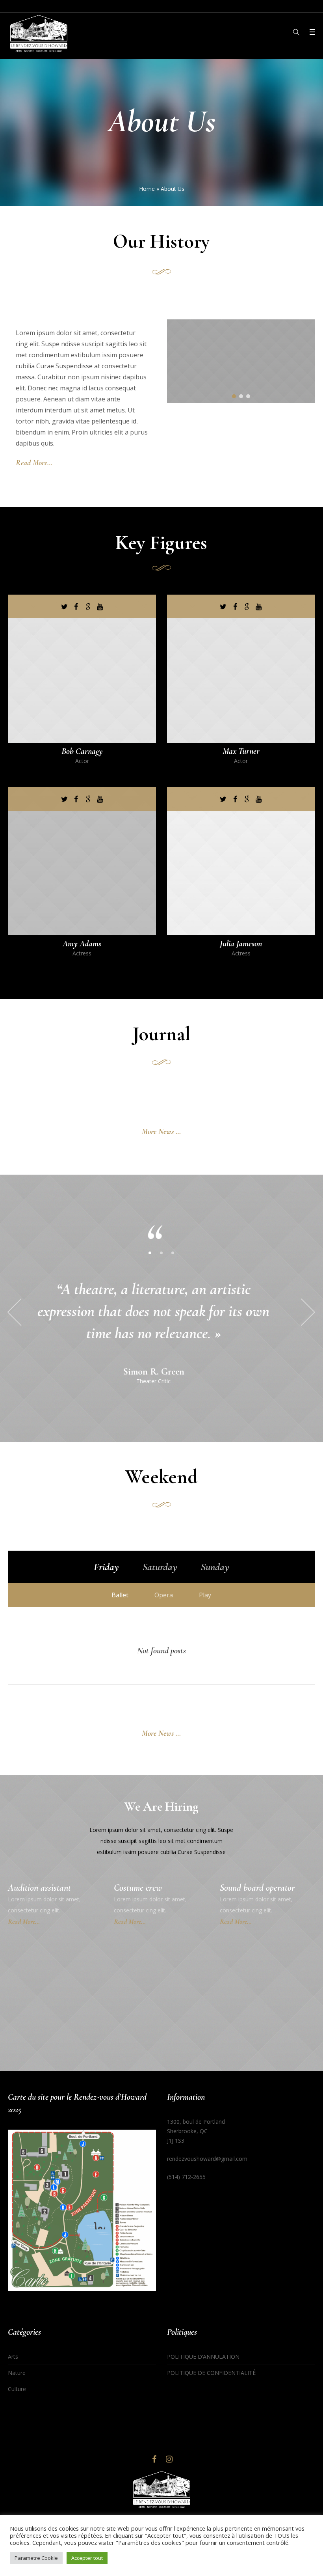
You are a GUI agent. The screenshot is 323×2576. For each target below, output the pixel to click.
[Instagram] (169, 2459)
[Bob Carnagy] (82, 669)
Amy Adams (82, 944)
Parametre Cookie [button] (36, 2558)
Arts (13, 2357)
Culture (17, 2389)
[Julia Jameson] (241, 861)
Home (147, 189)
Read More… (34, 463)
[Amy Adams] (82, 861)
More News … (161, 1132)
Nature (17, 2373)
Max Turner (241, 751)
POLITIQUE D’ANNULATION (204, 2357)
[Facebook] (154, 2459)
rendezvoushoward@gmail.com (207, 2159)
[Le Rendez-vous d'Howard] (161, 2490)
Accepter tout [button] (87, 2558)
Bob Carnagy (82, 751)
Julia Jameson (241, 944)
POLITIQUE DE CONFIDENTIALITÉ (211, 2373)
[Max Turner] (241, 669)
